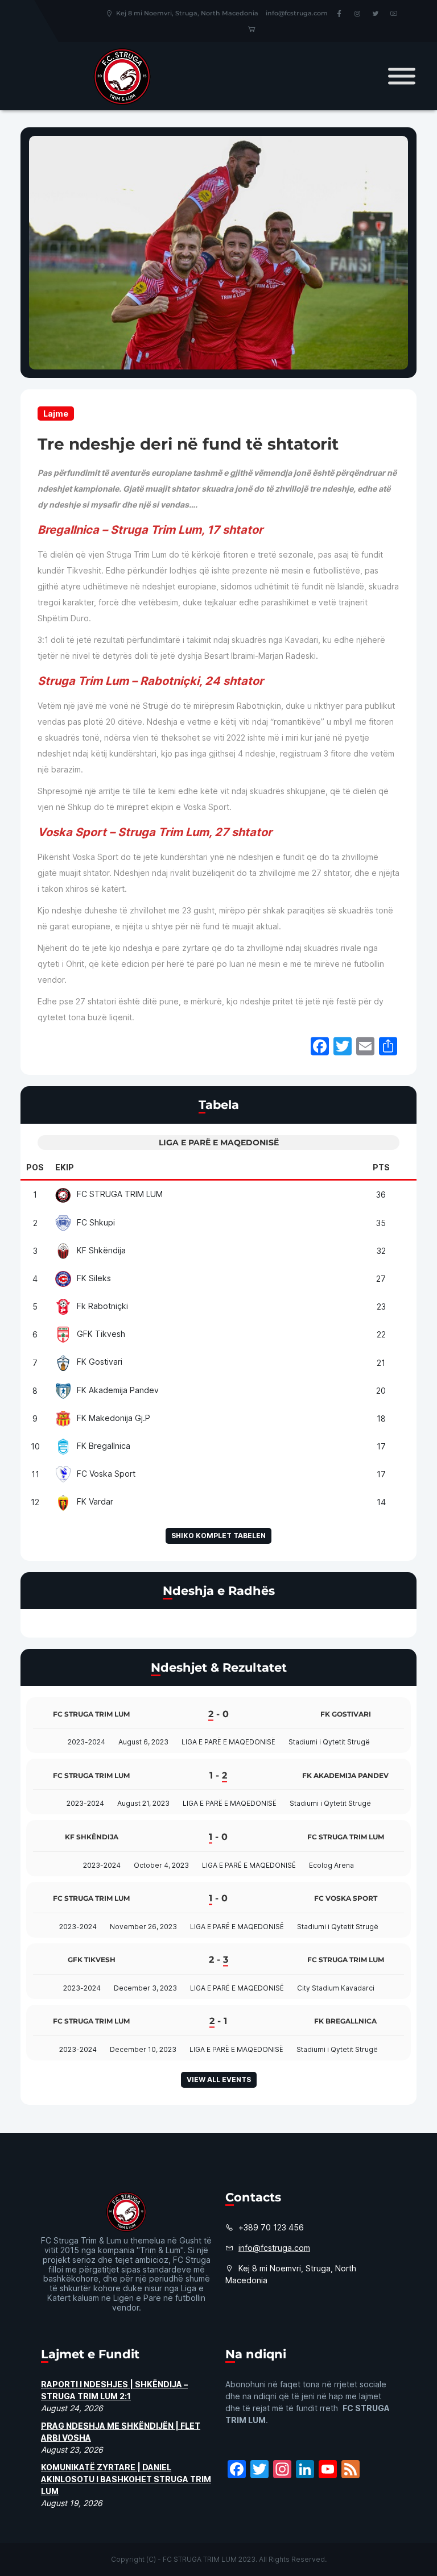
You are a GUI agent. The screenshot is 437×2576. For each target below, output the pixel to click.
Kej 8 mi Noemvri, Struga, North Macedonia (187, 13)
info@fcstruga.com (297, 13)
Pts (381, 1167)
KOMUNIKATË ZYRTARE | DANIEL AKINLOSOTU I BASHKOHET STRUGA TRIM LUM (126, 2479)
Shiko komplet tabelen (218, 1536)
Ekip (65, 1167)
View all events (219, 2080)
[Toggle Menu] (402, 76)
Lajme (56, 414)
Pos (35, 1167)
